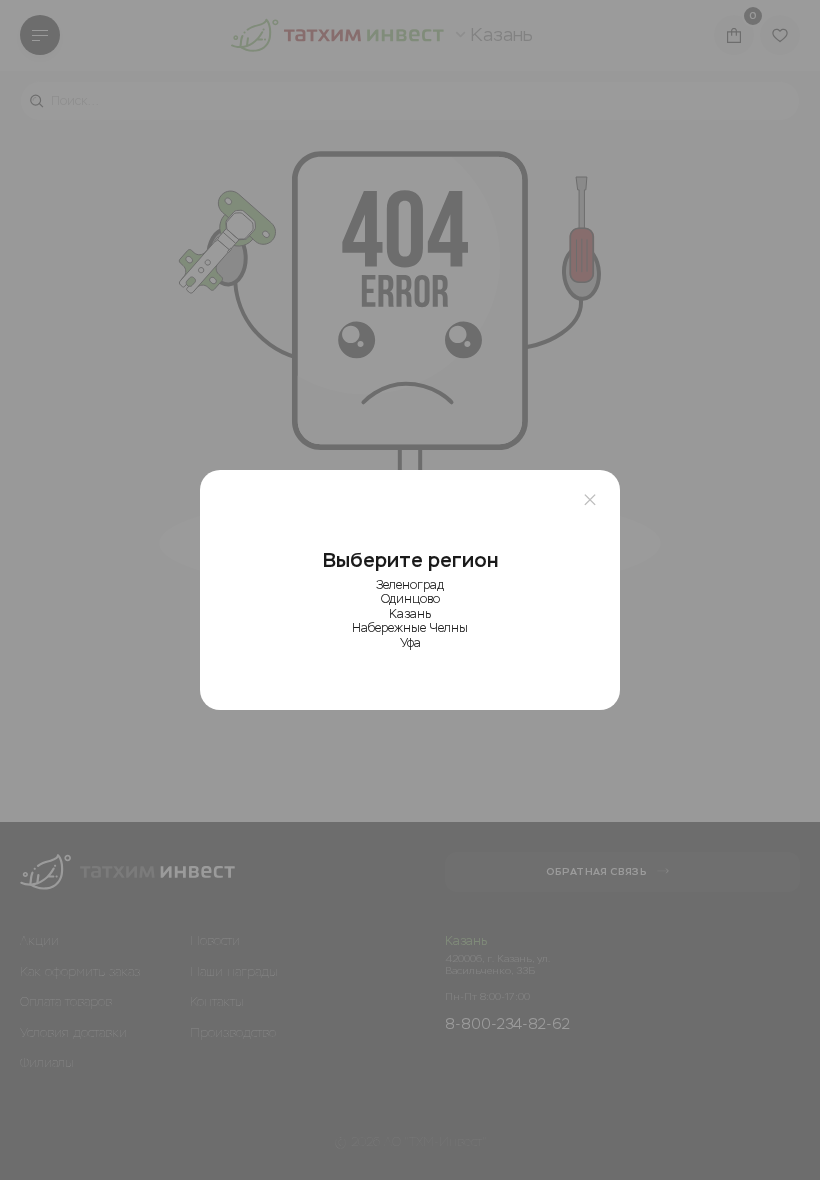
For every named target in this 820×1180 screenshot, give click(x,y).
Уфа (410, 643)
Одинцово (410, 599)
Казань (410, 614)
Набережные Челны (410, 628)
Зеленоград (410, 585)
